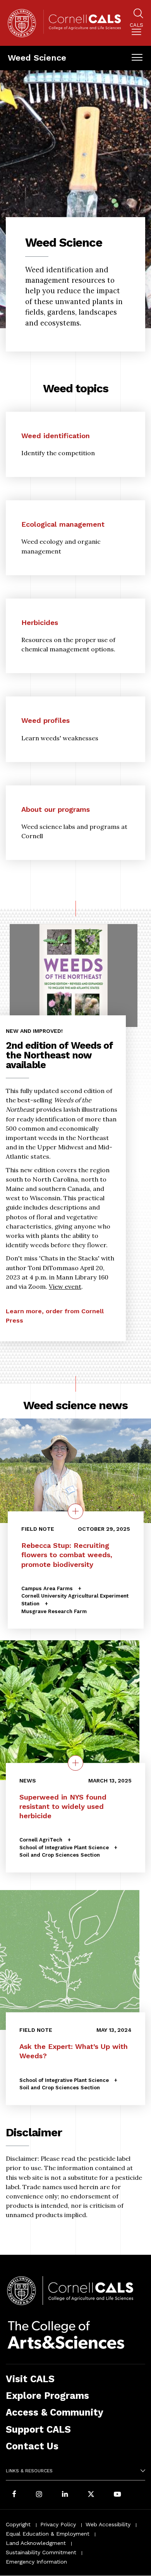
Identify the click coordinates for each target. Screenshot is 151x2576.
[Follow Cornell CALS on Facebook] (14, 2495)
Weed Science (37, 58)
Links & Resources (29, 2471)
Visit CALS (30, 2379)
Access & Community (55, 2412)
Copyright (18, 2524)
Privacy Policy (58, 2524)
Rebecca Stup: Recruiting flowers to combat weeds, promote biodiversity (67, 1555)
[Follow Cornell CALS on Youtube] (117, 2495)
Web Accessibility (108, 2524)
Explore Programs (47, 2396)
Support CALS (38, 2429)
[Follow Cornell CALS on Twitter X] (91, 2495)
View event (65, 1286)
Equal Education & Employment (48, 2534)
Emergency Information (36, 2562)
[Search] (138, 15)
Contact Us (32, 2446)
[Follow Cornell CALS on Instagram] (39, 2495)
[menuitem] (136, 30)
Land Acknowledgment (36, 2543)
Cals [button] (136, 25)
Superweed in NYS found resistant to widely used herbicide (63, 1806)
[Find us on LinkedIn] (65, 2495)
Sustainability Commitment (41, 2552)
